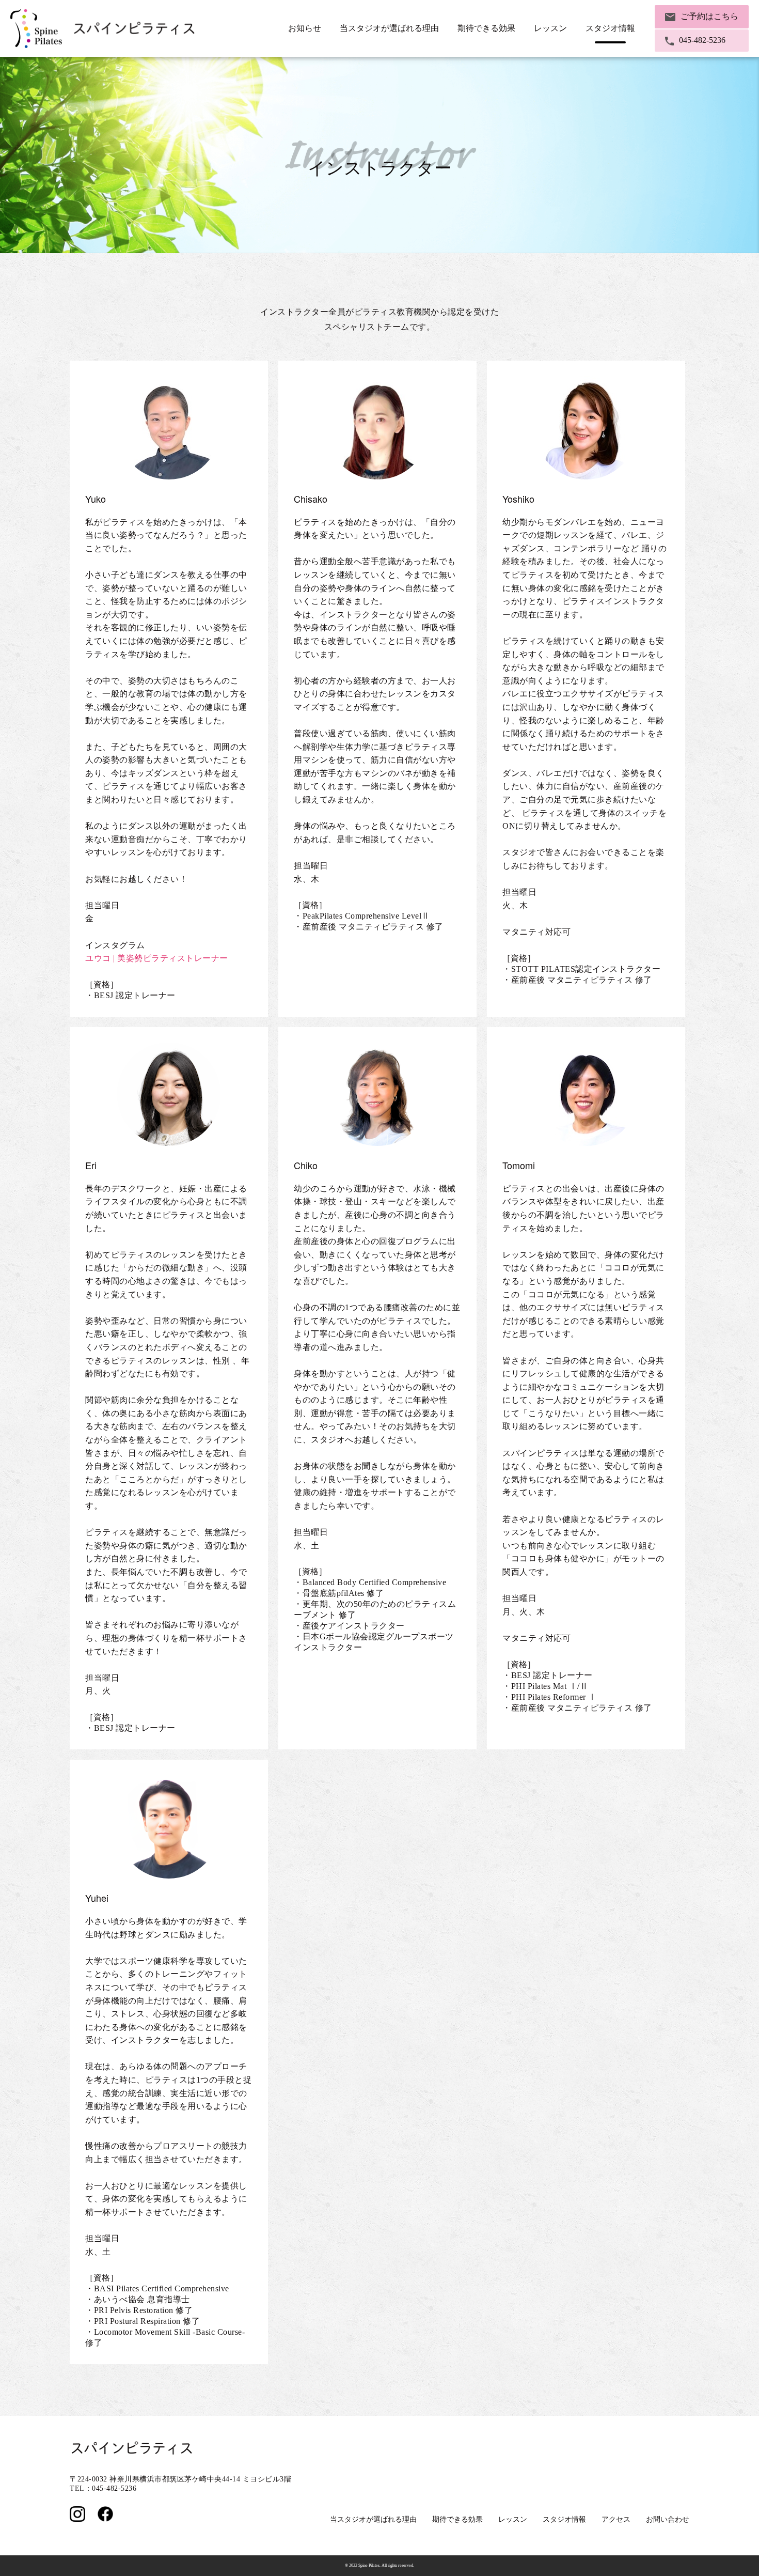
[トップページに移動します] (103, 29)
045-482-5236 (702, 40)
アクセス (616, 2519)
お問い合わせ (668, 2519)
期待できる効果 (457, 2519)
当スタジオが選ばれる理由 (389, 28)
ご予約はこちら (709, 16)
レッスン (513, 2519)
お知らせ (305, 28)
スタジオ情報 (564, 2519)
